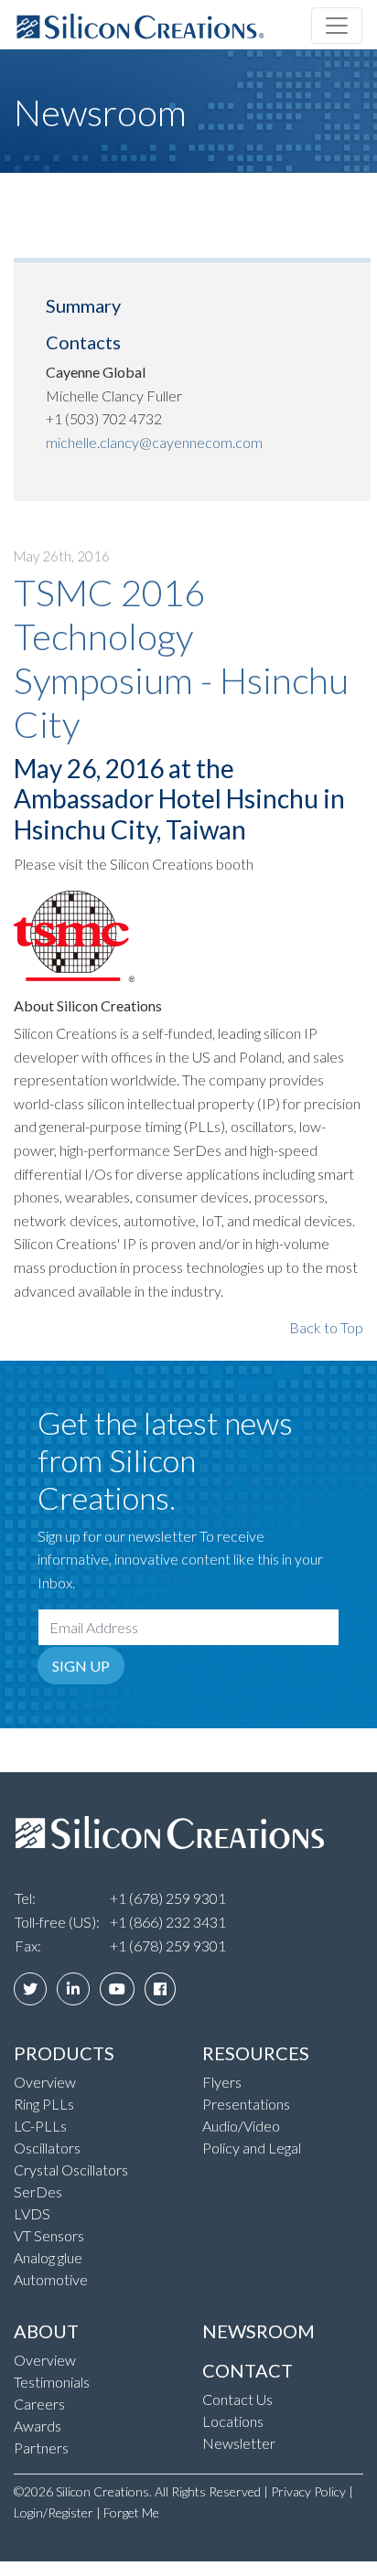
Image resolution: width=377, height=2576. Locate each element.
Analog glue (48, 2257)
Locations (233, 2421)
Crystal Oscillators (71, 2170)
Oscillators (47, 2148)
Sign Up (81, 1666)
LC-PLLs (40, 2126)
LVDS (32, 2213)
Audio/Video (241, 2126)
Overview (45, 2082)
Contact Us (237, 2399)
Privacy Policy (308, 2491)
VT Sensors (49, 2235)
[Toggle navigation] (337, 26)
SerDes (38, 2191)
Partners (41, 2448)
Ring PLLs (44, 2104)
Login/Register (54, 2512)
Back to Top (326, 1327)
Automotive (51, 2279)
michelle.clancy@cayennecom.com (154, 442)
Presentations (246, 2104)
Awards (38, 2426)
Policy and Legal (252, 2148)
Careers (39, 2404)
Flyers (222, 2082)
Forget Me (131, 2512)
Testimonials (52, 2382)
